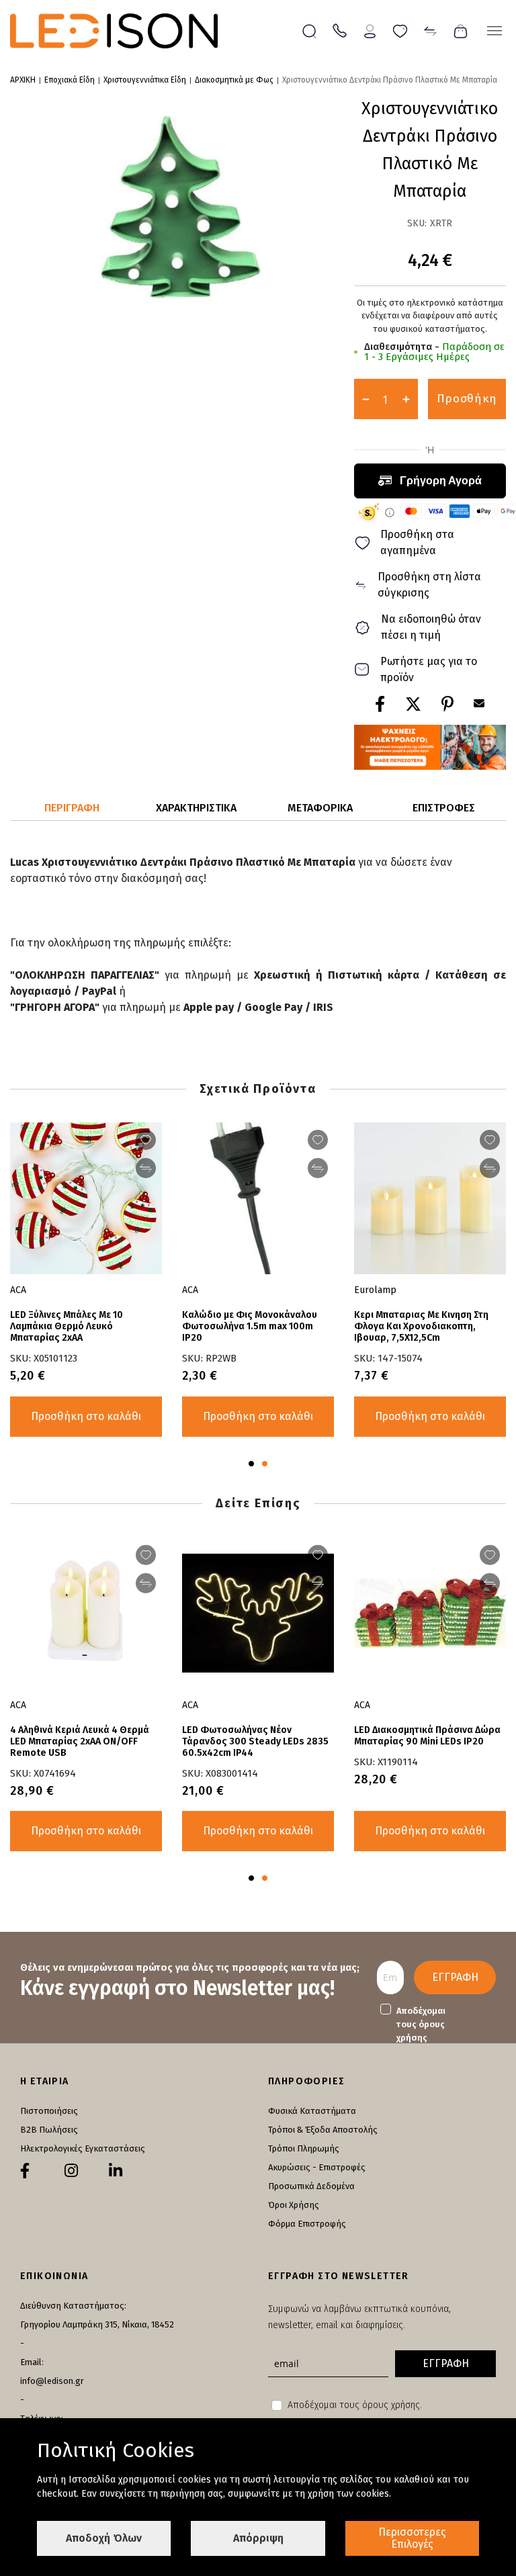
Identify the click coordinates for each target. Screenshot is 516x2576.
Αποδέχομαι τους (421, 2024)
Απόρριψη (258, 2538)
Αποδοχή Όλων (104, 2538)
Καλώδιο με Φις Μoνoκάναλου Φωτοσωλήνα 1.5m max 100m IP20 (250, 1326)
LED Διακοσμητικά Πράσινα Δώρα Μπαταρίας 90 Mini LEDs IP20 (427, 1736)
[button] (251, 1464)
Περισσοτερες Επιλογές (412, 2538)
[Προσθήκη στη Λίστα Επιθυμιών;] (318, 1140)
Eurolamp (375, 1290)
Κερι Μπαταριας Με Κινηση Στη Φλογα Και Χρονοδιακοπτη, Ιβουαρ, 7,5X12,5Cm (421, 1326)
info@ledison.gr (52, 2381)
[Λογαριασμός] (370, 30)
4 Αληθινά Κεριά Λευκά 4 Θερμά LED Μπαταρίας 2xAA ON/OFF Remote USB (80, 1741)
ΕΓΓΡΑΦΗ (455, 1977)
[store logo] (114, 31)
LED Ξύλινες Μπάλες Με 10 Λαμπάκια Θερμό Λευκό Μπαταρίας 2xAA (67, 1326)
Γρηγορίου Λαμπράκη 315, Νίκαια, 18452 (97, 2324)
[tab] (72, 808)
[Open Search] (309, 31)
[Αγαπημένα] (400, 30)
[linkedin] (116, 2171)
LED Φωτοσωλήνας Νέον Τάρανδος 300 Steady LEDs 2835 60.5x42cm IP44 (255, 1741)
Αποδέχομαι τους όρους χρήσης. (355, 2405)
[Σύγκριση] (430, 30)
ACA (190, 1290)
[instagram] (71, 2171)
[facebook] (25, 2171)
